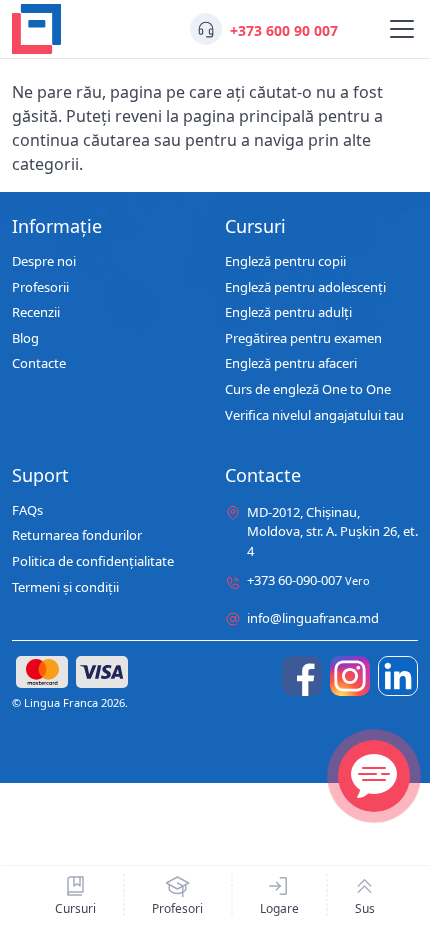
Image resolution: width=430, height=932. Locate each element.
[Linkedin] (398, 676)
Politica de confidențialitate (93, 562)
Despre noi (44, 262)
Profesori (177, 908)
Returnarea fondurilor (77, 536)
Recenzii (36, 313)
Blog (25, 339)
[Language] (402, 29)
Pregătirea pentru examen (303, 339)
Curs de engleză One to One (308, 390)
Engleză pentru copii (285, 262)
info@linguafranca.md (313, 618)
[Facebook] (302, 676)
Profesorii (40, 288)
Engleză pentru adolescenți (305, 288)
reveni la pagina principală (214, 116)
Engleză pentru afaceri (291, 364)
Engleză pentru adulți (288, 313)
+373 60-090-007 (308, 581)
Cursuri (75, 908)
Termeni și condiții (65, 588)
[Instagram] (350, 676)
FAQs (27, 511)
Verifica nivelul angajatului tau (314, 416)
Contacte (39, 364)
